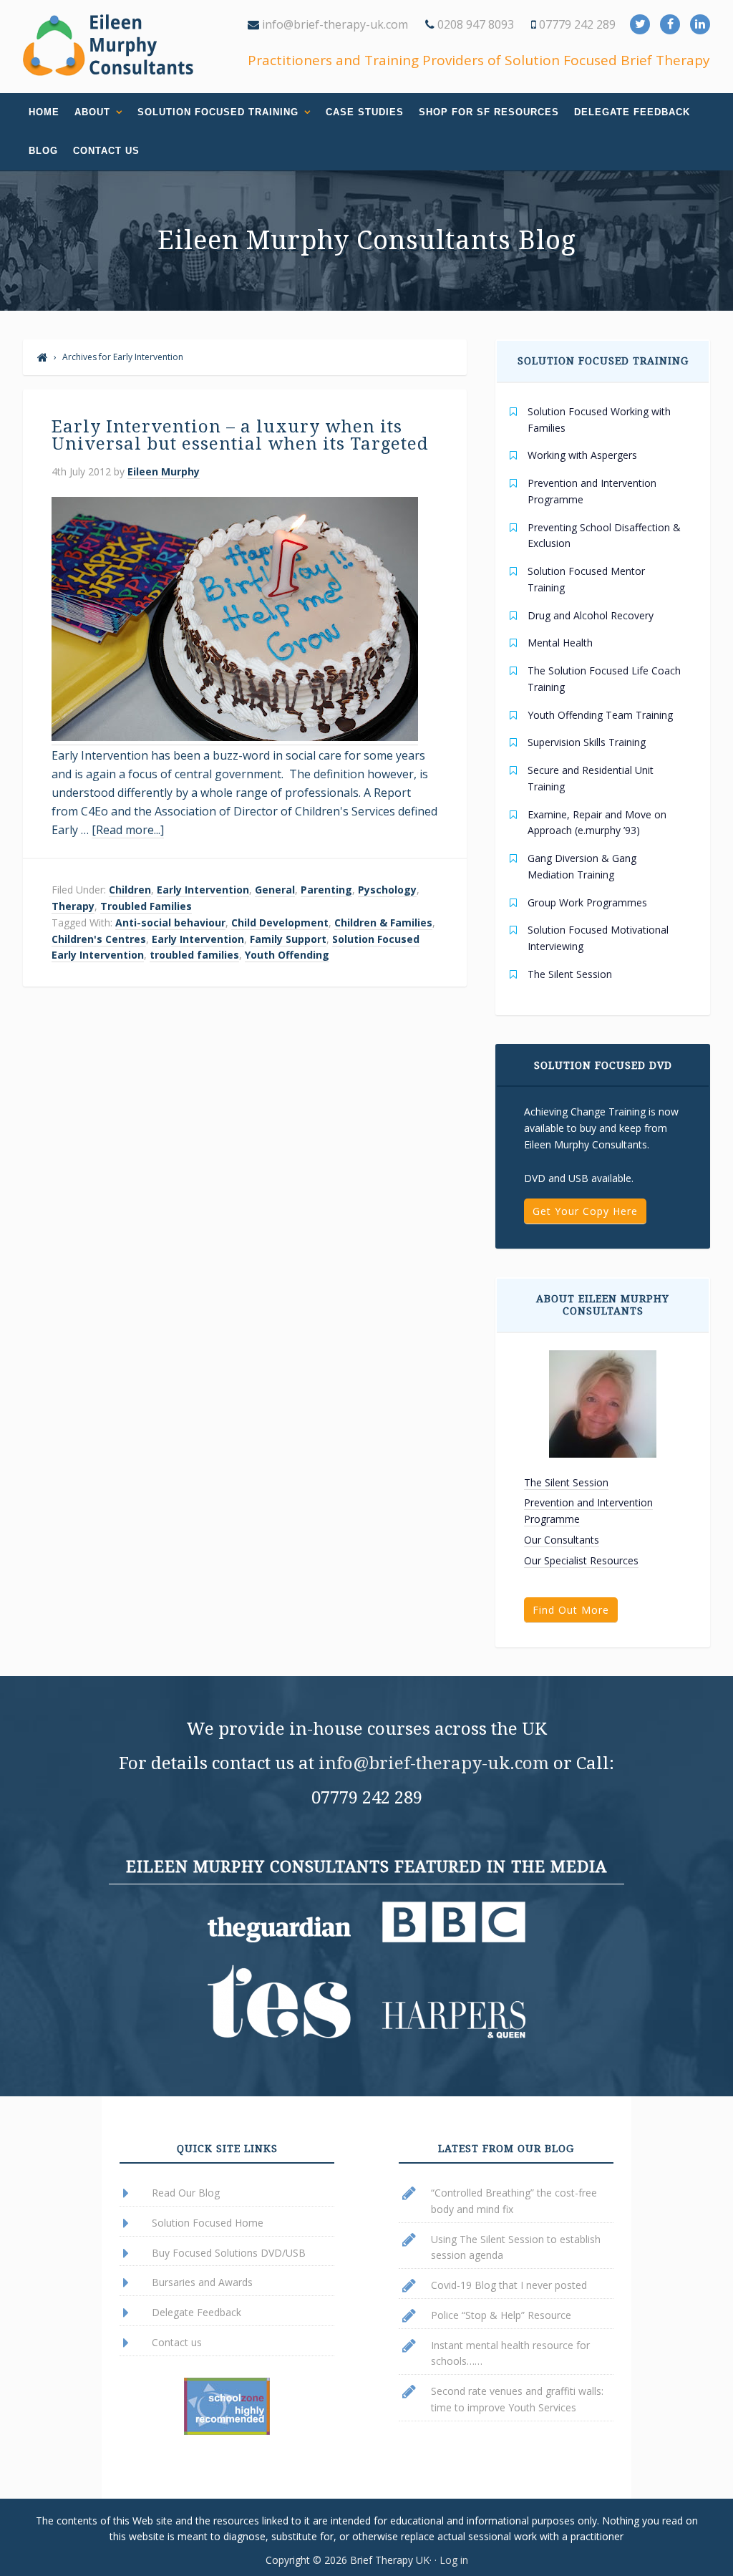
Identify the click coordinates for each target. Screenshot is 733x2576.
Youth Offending (287, 955)
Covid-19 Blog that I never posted (509, 2285)
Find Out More (571, 1610)
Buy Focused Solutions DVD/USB (229, 2253)
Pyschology (387, 890)
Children (130, 890)
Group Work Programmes (587, 902)
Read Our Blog (186, 2193)
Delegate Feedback (196, 2312)
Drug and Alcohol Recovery (591, 615)
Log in (454, 2560)
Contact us (177, 2342)
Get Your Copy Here (585, 1211)
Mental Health (560, 643)
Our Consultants (562, 1540)
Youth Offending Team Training (600, 715)
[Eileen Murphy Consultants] (43, 357)
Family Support (288, 939)
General (275, 890)
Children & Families (383, 923)
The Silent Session (570, 974)
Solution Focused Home (208, 2223)
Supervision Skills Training (587, 742)
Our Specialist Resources (581, 1560)
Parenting (326, 890)
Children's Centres (99, 939)
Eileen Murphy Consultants (109, 45)
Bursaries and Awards (202, 2282)
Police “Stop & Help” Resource (501, 2315)
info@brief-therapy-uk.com (334, 24)
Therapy (73, 906)
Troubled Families (146, 906)
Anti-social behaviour (170, 923)
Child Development (280, 923)
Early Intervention (203, 890)
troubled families (194, 955)
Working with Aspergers (582, 455)
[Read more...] (128, 830)
